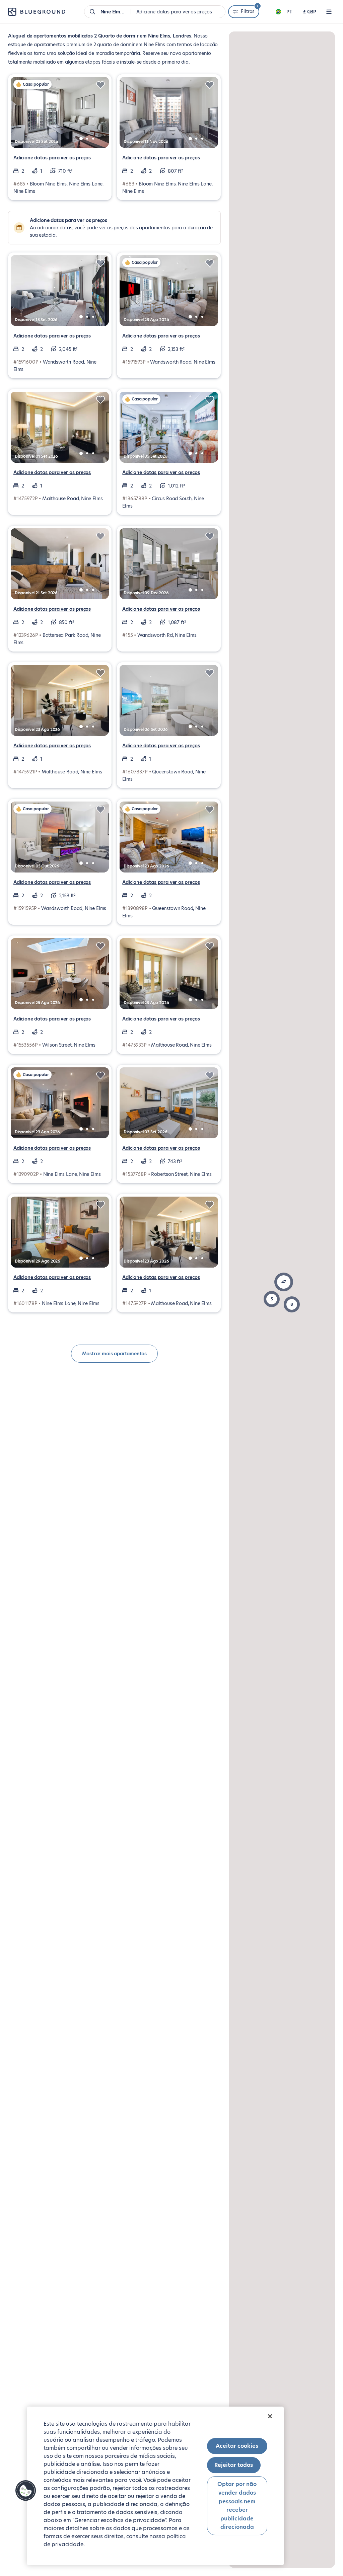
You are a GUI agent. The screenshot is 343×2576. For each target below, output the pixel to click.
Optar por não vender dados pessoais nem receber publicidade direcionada (237, 2506)
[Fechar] (270, 2416)
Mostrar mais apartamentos (115, 1354)
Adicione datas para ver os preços (52, 158)
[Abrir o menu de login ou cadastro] (329, 12)
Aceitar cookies (237, 2446)
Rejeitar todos (234, 2465)
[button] (284, 1282)
